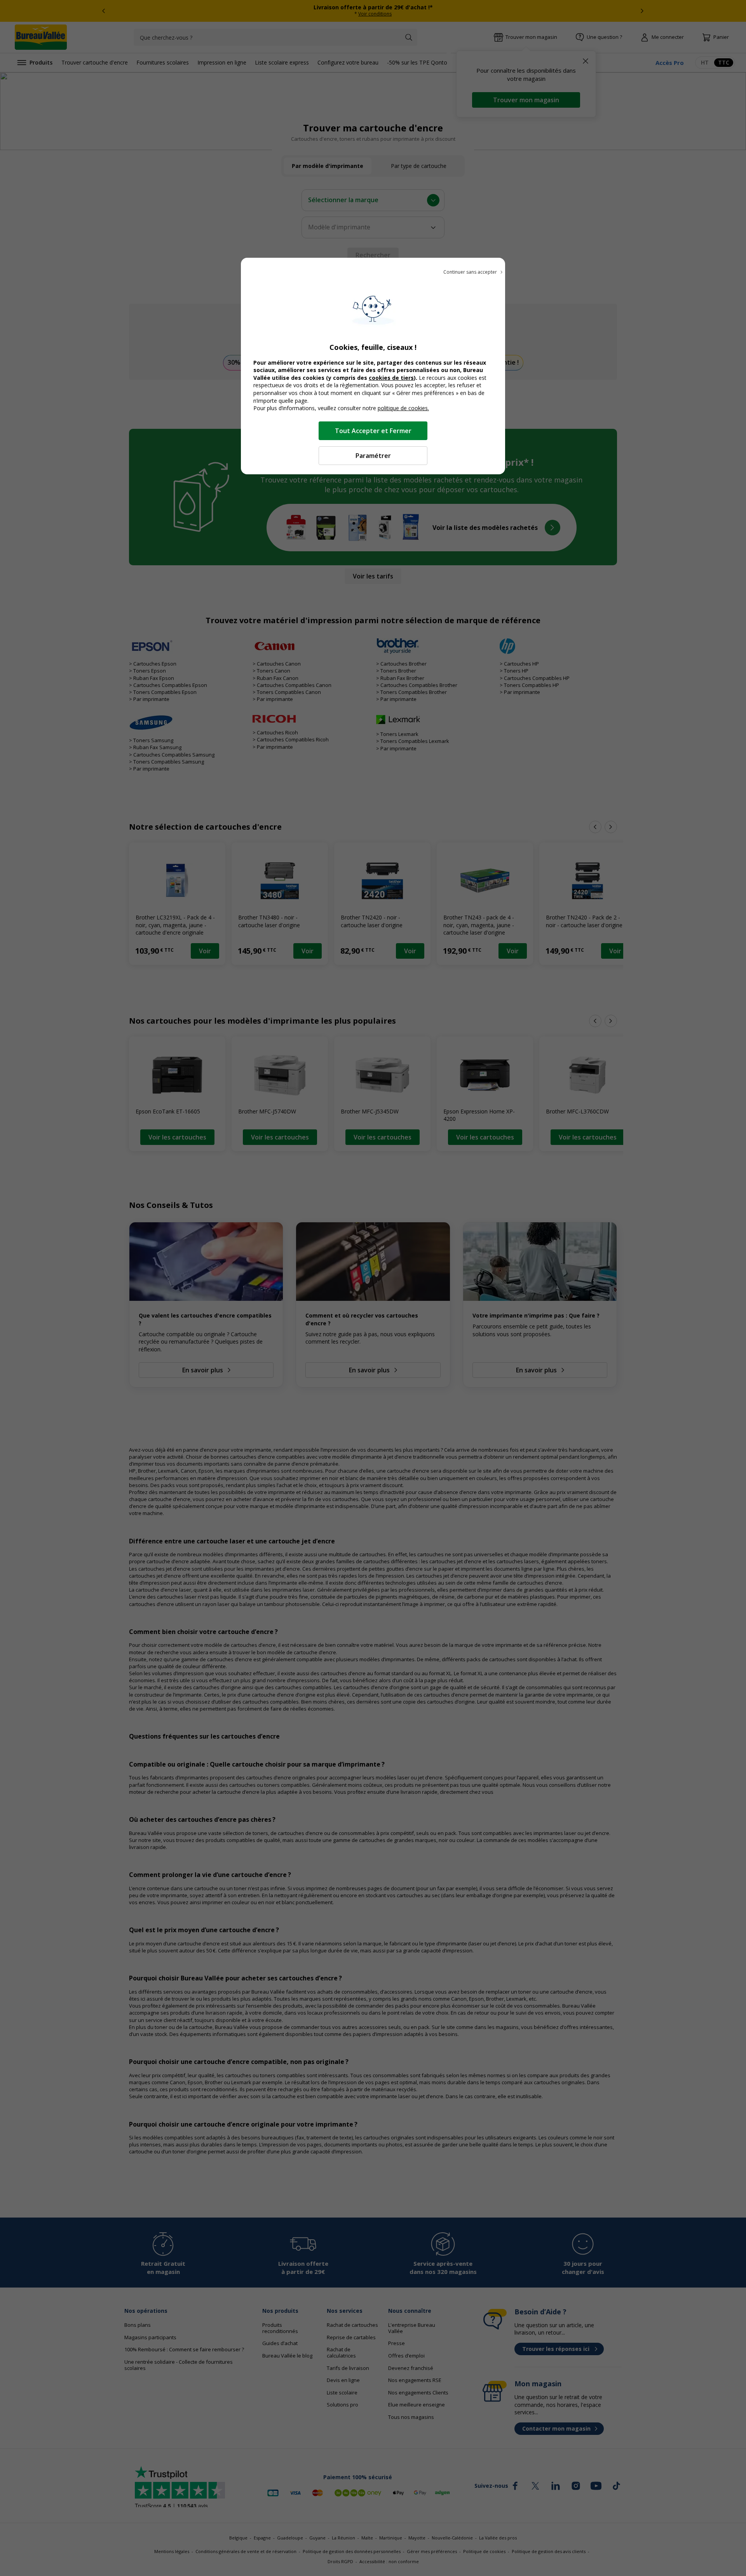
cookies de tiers (391, 378)
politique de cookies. (403, 408)
